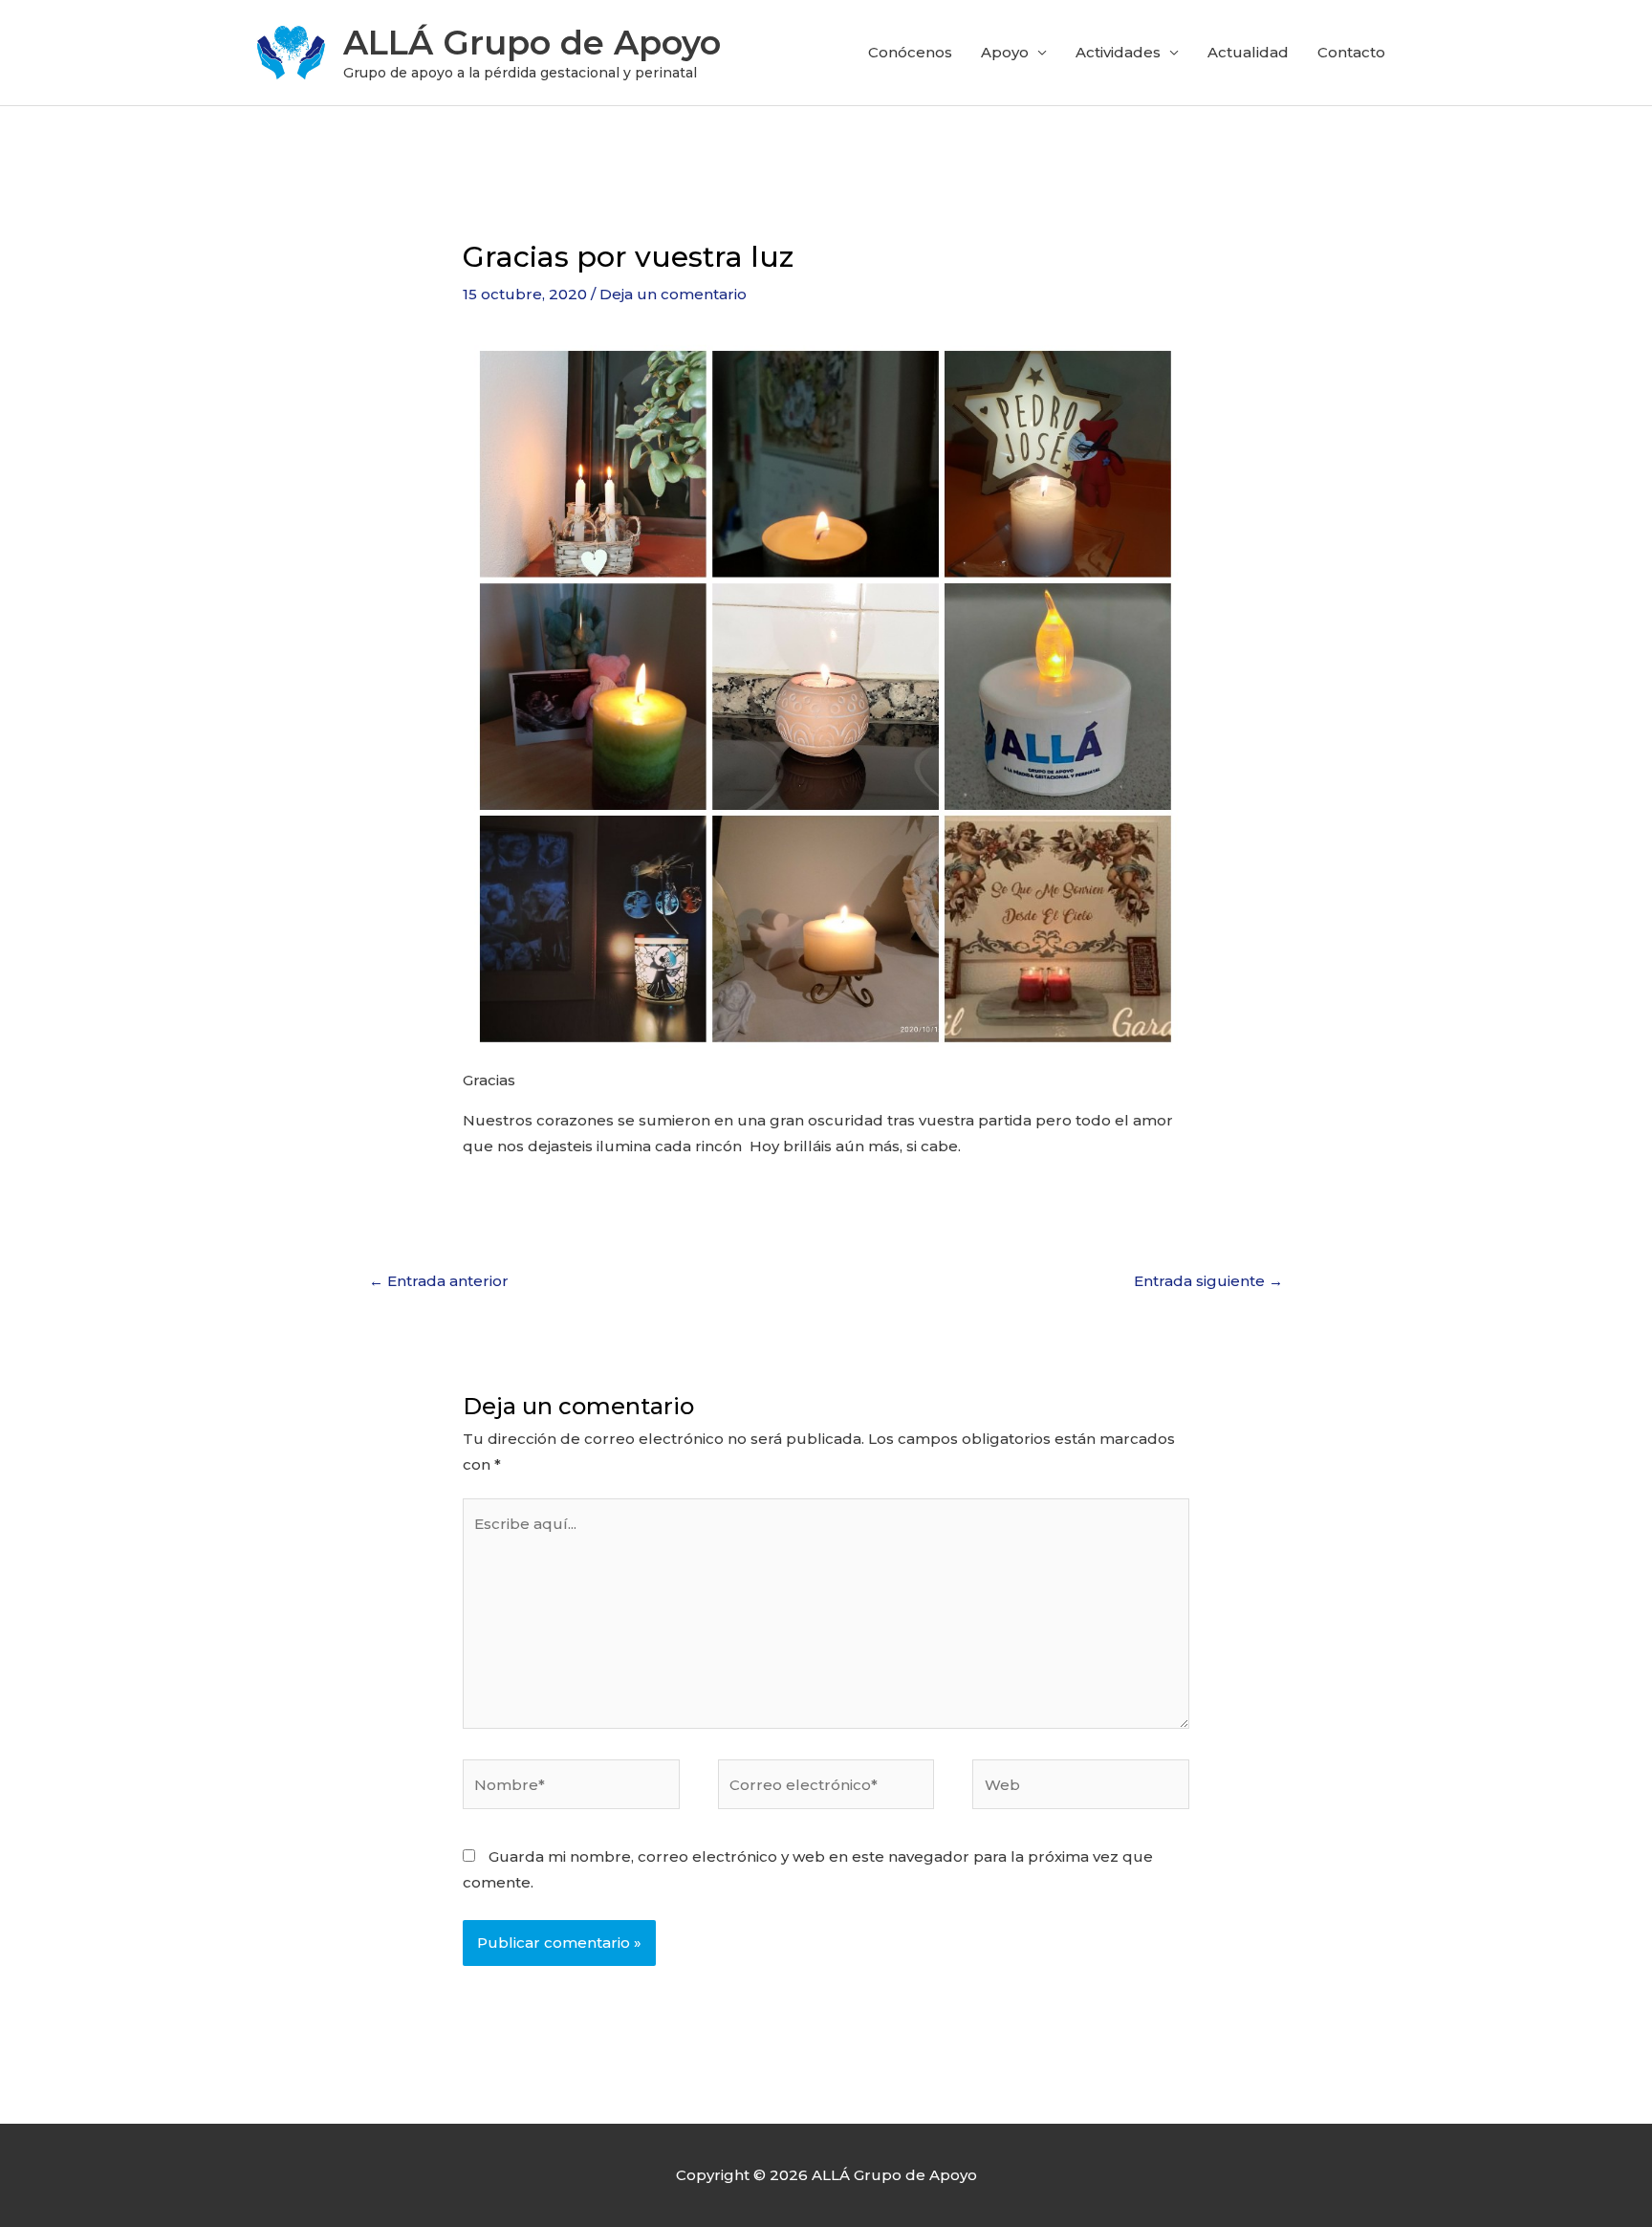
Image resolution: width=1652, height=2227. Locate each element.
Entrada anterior (439, 1281)
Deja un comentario (673, 294)
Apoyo (1005, 52)
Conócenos (910, 52)
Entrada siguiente (1208, 1281)
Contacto (1351, 52)
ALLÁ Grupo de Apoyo (532, 43)
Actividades (1118, 52)
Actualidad (1248, 52)
